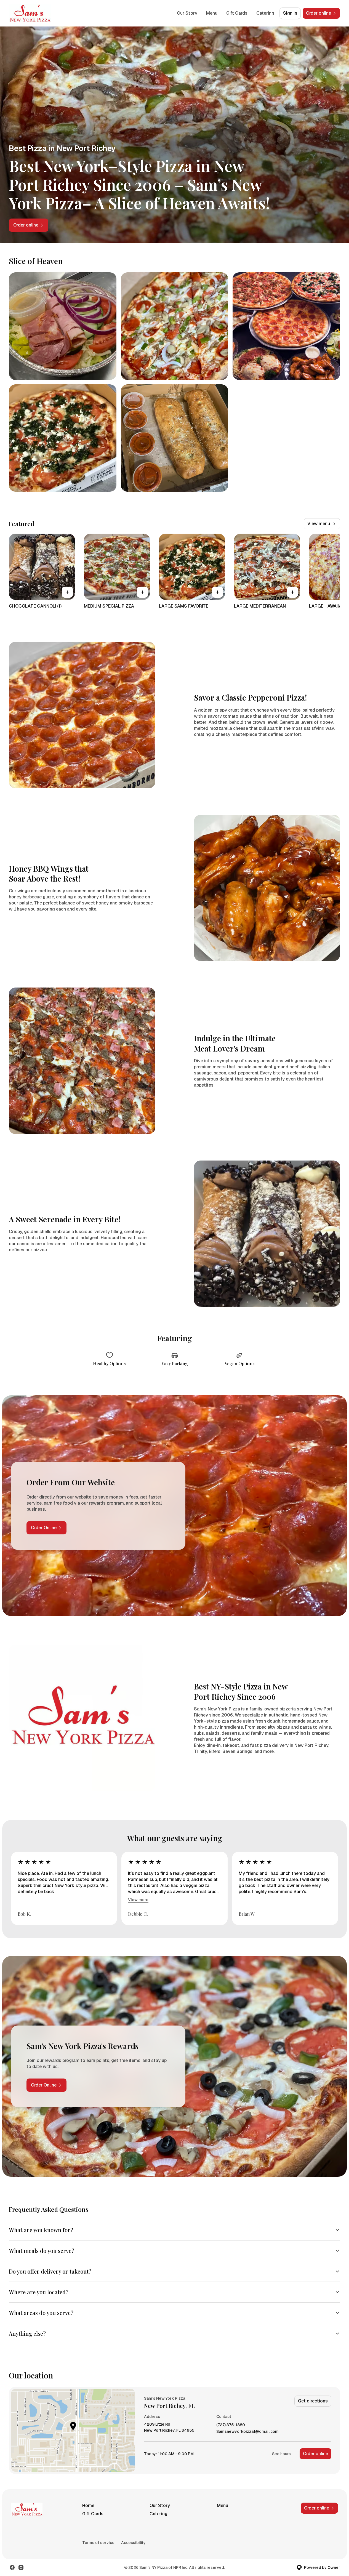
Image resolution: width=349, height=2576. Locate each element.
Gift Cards (237, 13)
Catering (265, 13)
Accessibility (133, 2543)
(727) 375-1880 (231, 2425)
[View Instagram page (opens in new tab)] (21, 2567)
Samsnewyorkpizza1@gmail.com (247, 2432)
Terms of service (98, 2543)
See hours (281, 2454)
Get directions (313, 2401)
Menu (212, 13)
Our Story (187, 13)
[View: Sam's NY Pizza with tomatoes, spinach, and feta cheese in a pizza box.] (63, 438)
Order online (315, 2454)
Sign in (290, 13)
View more (138, 1900)
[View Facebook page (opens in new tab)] (12, 2567)
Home (88, 2506)
